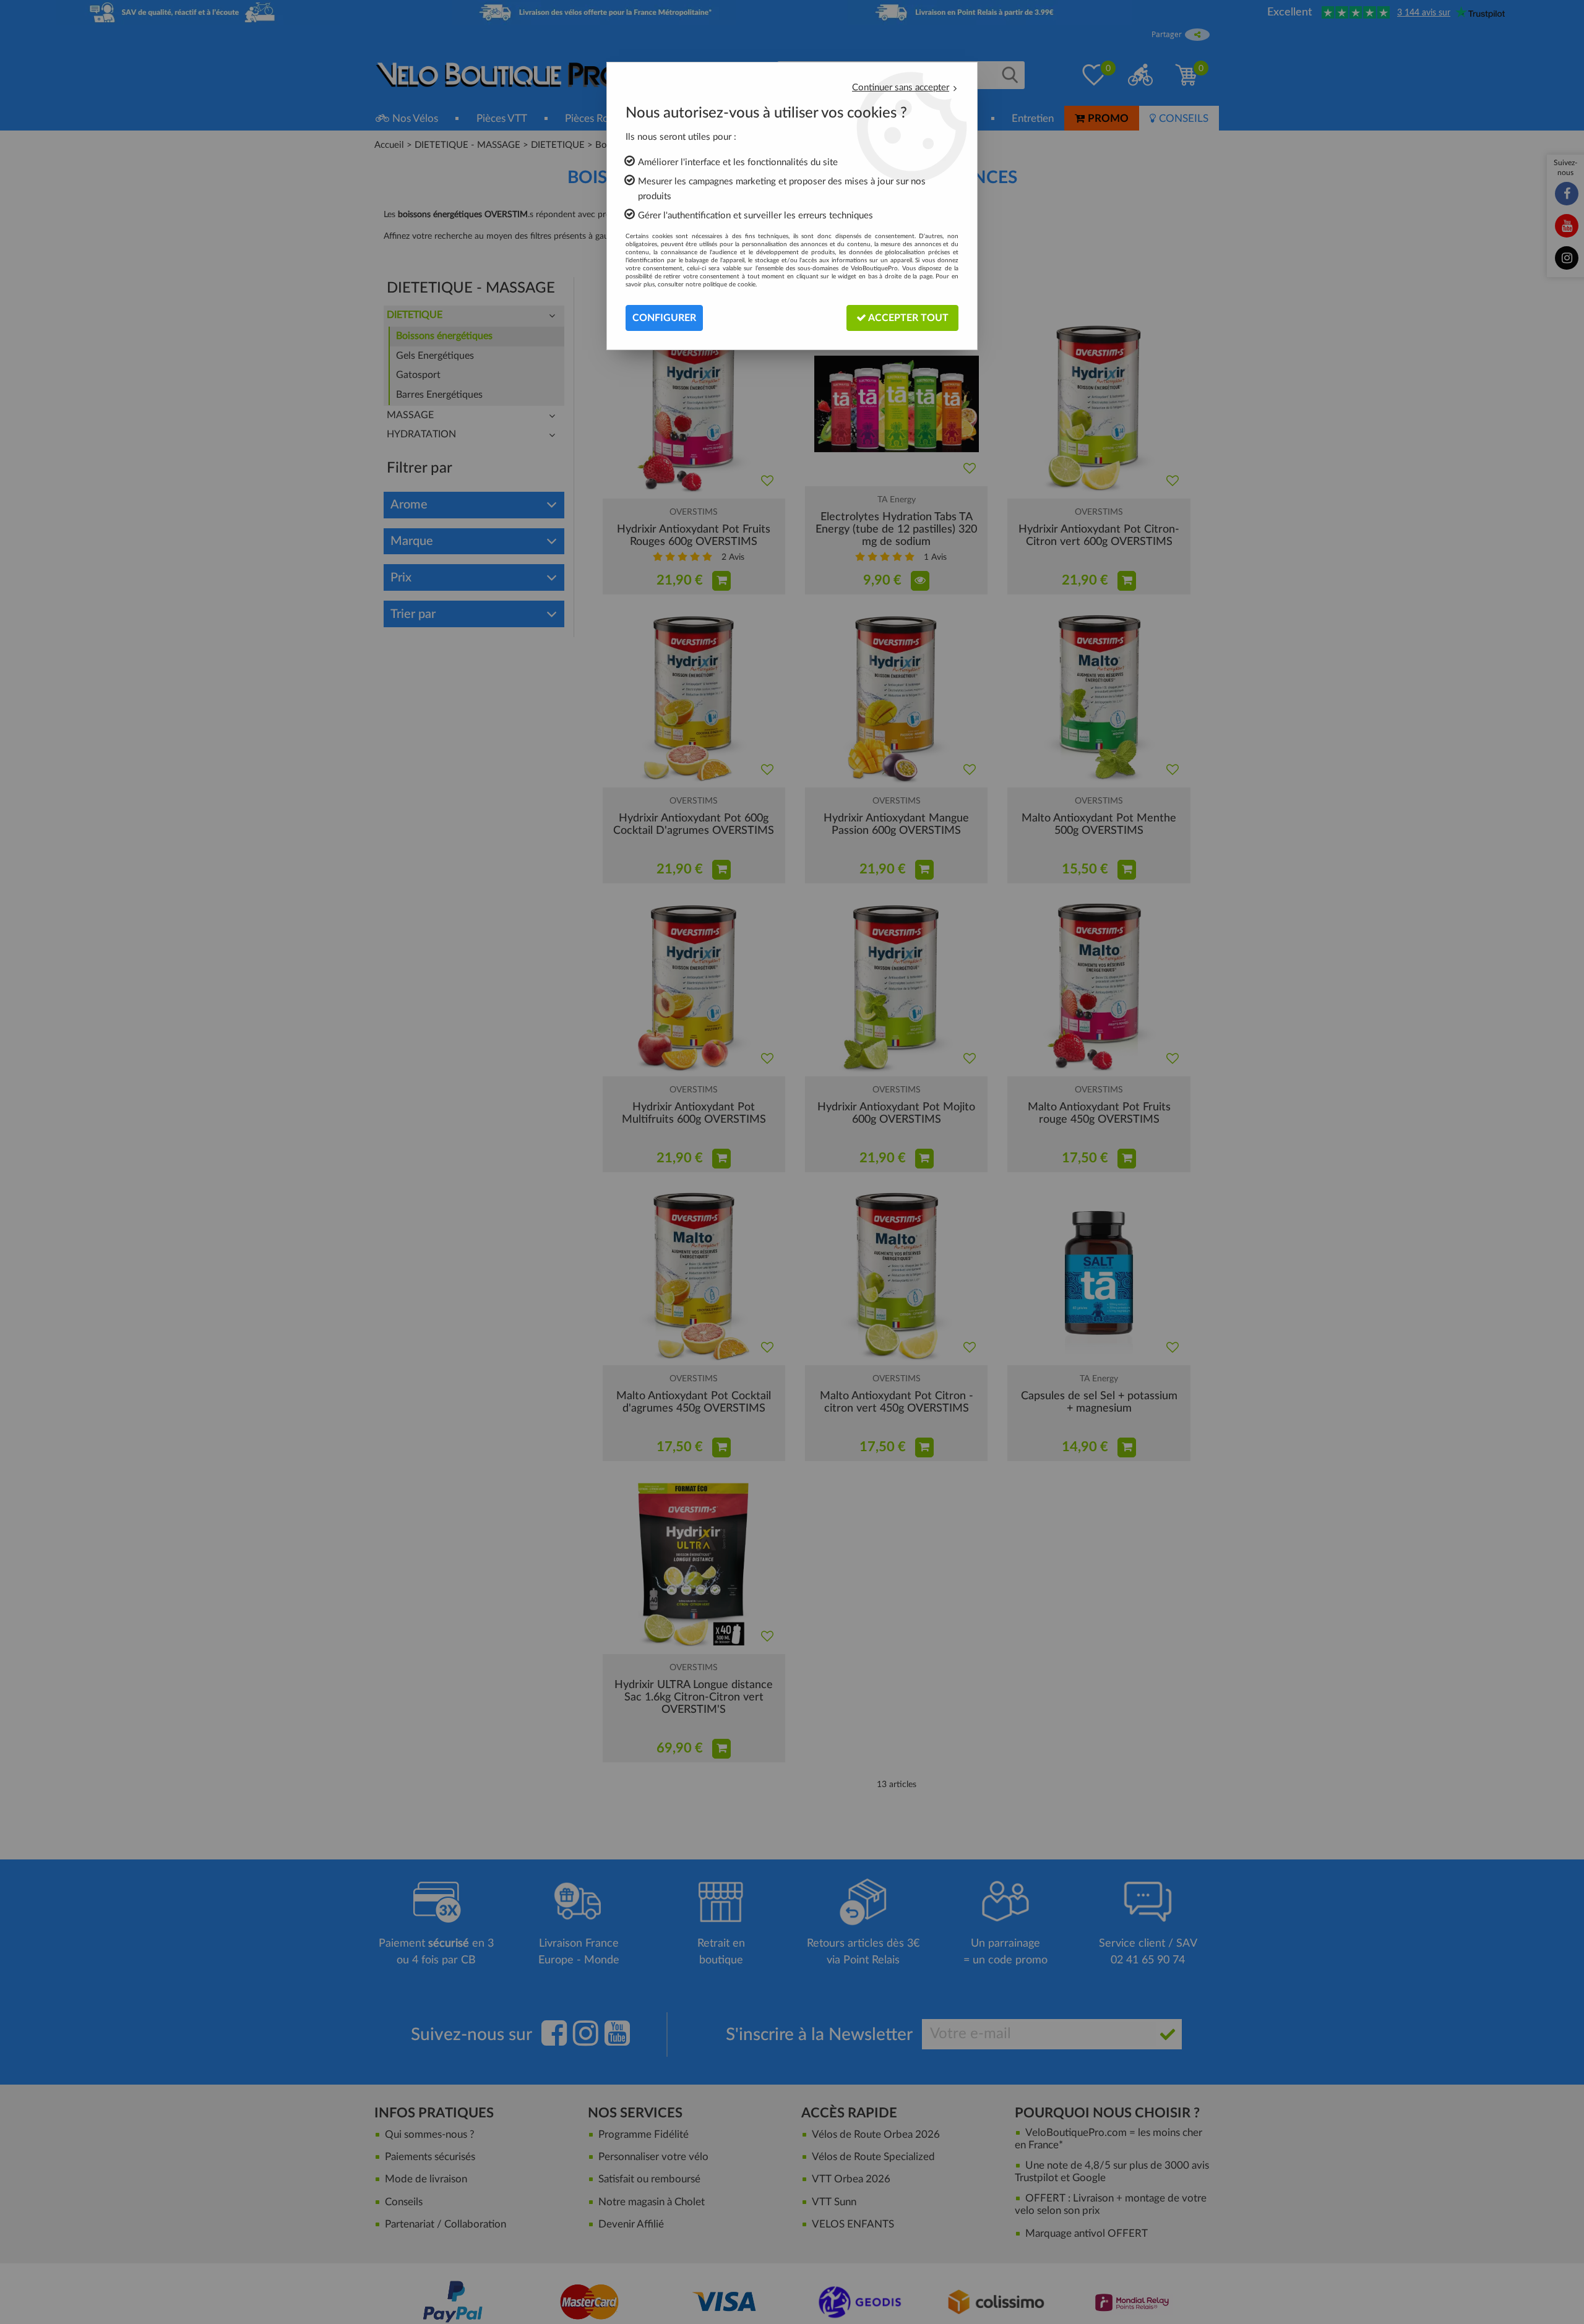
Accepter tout (907, 318)
